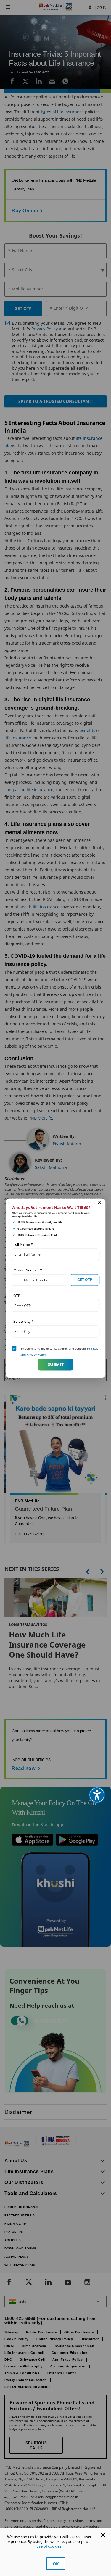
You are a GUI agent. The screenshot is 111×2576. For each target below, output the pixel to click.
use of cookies (49, 2546)
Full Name (23, 1244)
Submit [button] (56, 1364)
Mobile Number (28, 1270)
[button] (99, 1202)
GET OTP (85, 1280)
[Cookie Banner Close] (103, 2535)
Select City (23, 1321)
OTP (18, 1295)
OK (56, 2564)
